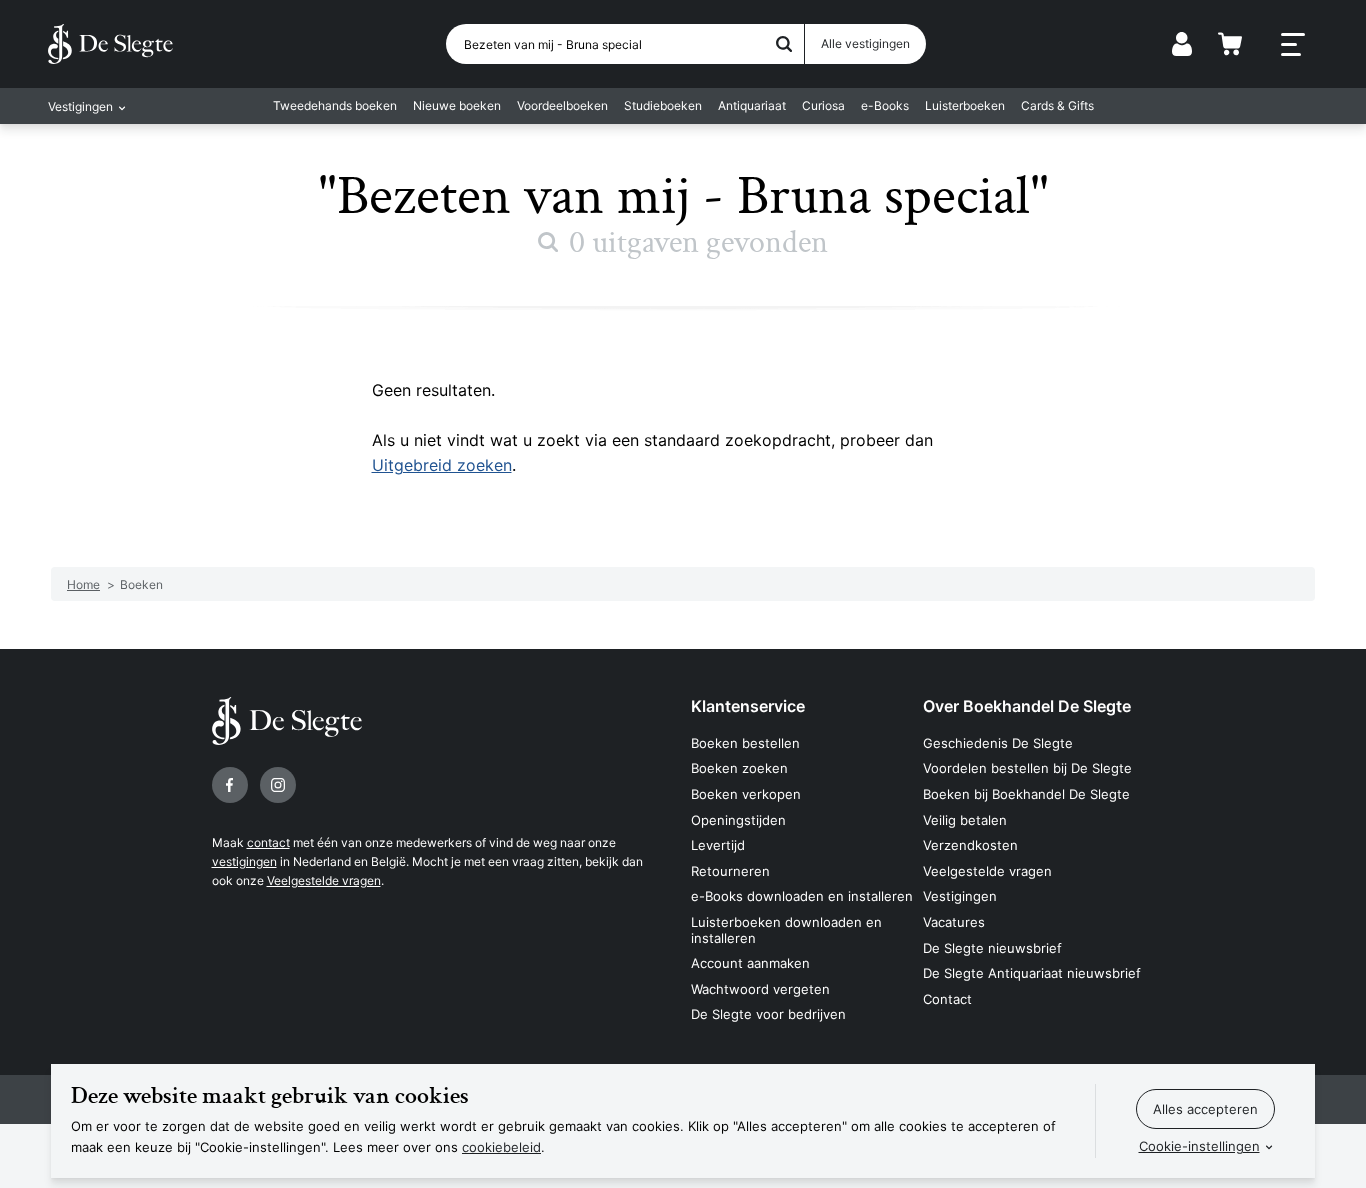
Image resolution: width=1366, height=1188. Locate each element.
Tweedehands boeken (335, 105)
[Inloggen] (1182, 44)
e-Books (885, 105)
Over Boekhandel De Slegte (1027, 706)
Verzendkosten (970, 845)
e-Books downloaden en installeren (802, 896)
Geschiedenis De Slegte (998, 743)
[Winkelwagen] (1230, 44)
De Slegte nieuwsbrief (992, 948)
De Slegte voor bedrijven (768, 1014)
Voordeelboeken (562, 105)
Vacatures (954, 922)
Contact (947, 999)
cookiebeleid (501, 1147)
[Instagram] (278, 785)
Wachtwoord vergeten (760, 989)
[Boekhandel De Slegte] (110, 44)
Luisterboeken (965, 105)
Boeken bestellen (745, 743)
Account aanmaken (750, 963)
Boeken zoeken (739, 768)
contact (268, 842)
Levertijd (718, 845)
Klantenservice (748, 706)
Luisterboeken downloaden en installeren (786, 930)
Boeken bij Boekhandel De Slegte (1026, 794)
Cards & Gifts (1057, 105)
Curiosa (823, 105)
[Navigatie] (1293, 45)
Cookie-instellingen (1199, 1146)
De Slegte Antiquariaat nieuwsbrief (1032, 973)
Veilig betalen (965, 820)
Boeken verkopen (746, 794)
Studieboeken (663, 105)
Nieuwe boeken (457, 105)
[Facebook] (230, 785)
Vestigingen (960, 896)
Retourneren (730, 871)
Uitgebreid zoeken (442, 465)
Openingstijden (738, 820)
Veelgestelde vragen (324, 880)
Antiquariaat (752, 105)
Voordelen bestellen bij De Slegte (1027, 768)
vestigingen (244, 861)
